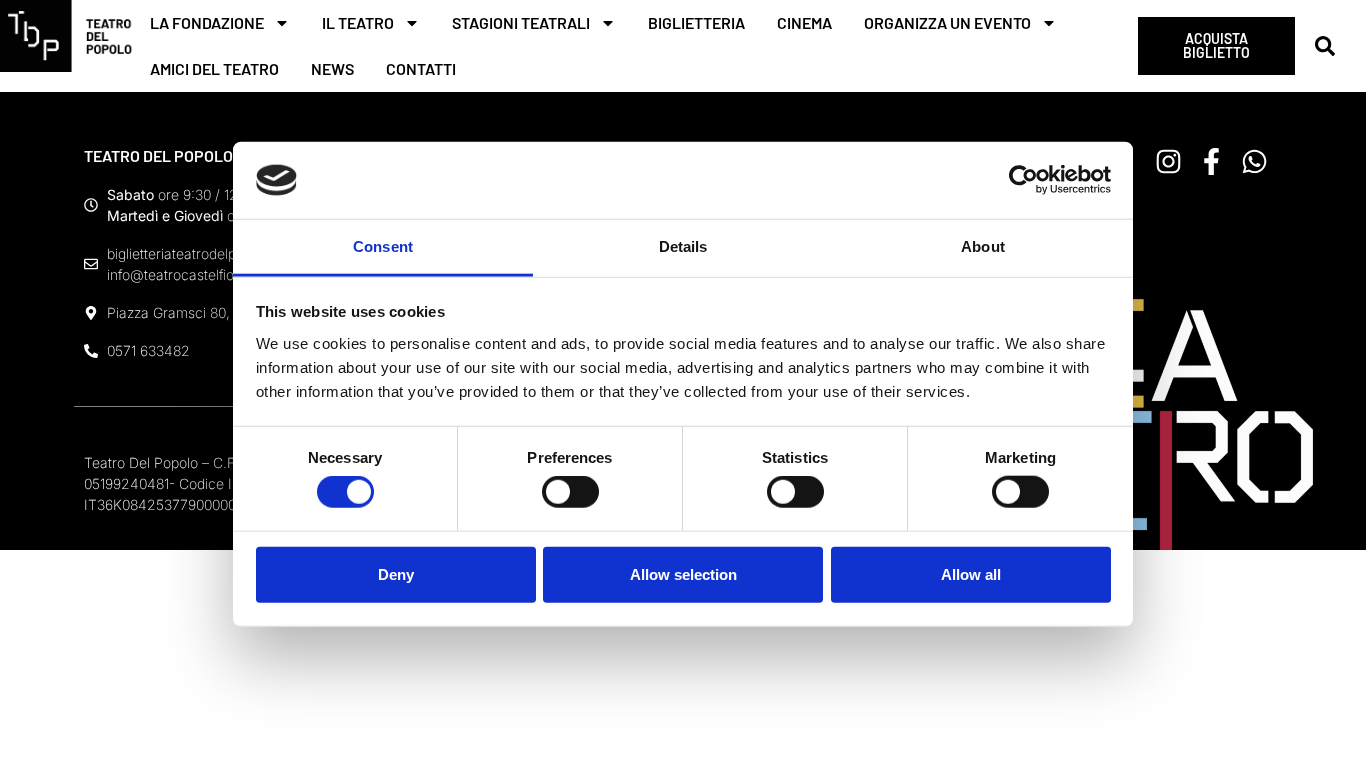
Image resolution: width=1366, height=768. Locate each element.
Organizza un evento (947, 22)
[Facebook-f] (1211, 161)
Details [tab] (683, 246)
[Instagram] (1168, 161)
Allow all (971, 573)
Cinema (804, 22)
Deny (396, 573)
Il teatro (358, 22)
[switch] (570, 492)
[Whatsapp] (1254, 161)
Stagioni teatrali (521, 22)
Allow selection (683, 573)
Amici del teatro (214, 68)
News (332, 68)
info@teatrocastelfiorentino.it (198, 274)
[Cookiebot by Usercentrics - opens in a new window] (1023, 180)
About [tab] (983, 246)
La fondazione (207, 22)
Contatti (421, 68)
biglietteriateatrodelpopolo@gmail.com (229, 253)
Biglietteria (696, 22)
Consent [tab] (383, 246)
